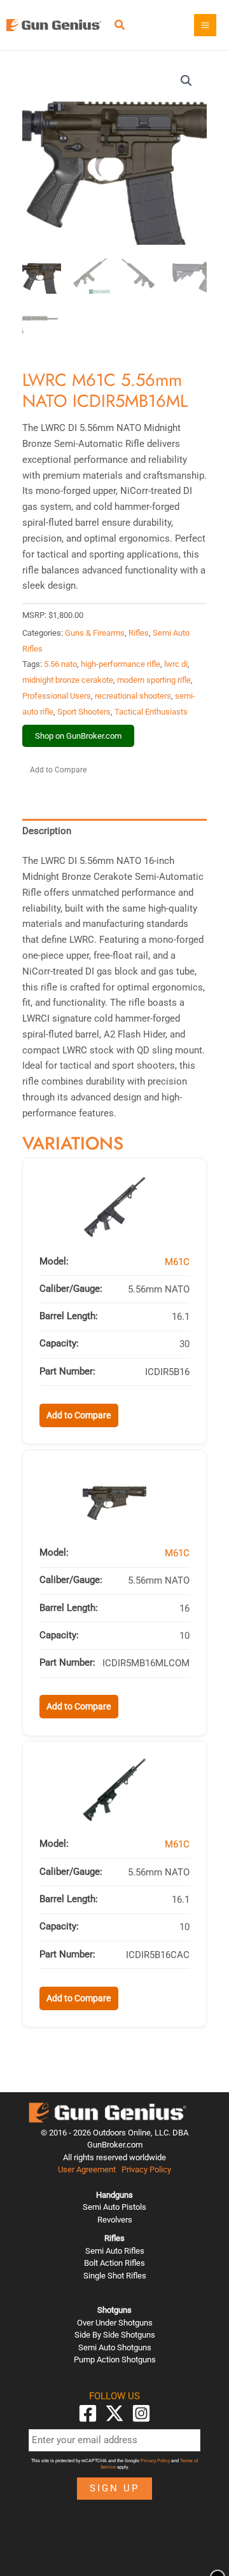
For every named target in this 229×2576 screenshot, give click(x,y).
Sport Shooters (84, 712)
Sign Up (114, 2488)
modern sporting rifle (154, 680)
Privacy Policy (146, 2169)
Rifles (139, 633)
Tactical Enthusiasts (151, 712)
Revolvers (115, 2220)
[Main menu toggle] (205, 25)
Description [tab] (47, 831)
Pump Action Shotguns (115, 2360)
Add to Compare (58, 770)
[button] (120, 26)
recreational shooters (133, 696)
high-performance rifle (121, 664)
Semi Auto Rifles (115, 2251)
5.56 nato (60, 664)
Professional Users (57, 696)
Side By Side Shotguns (115, 2335)
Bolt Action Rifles (114, 2263)
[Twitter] (114, 2413)
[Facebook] (88, 2413)
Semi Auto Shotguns (115, 2347)
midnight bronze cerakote (68, 680)
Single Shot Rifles (115, 2276)
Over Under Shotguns (115, 2323)
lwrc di (176, 664)
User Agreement (87, 2169)
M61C (177, 1262)
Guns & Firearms (95, 633)
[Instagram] (141, 2413)
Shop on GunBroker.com (78, 736)
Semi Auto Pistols (114, 2207)
